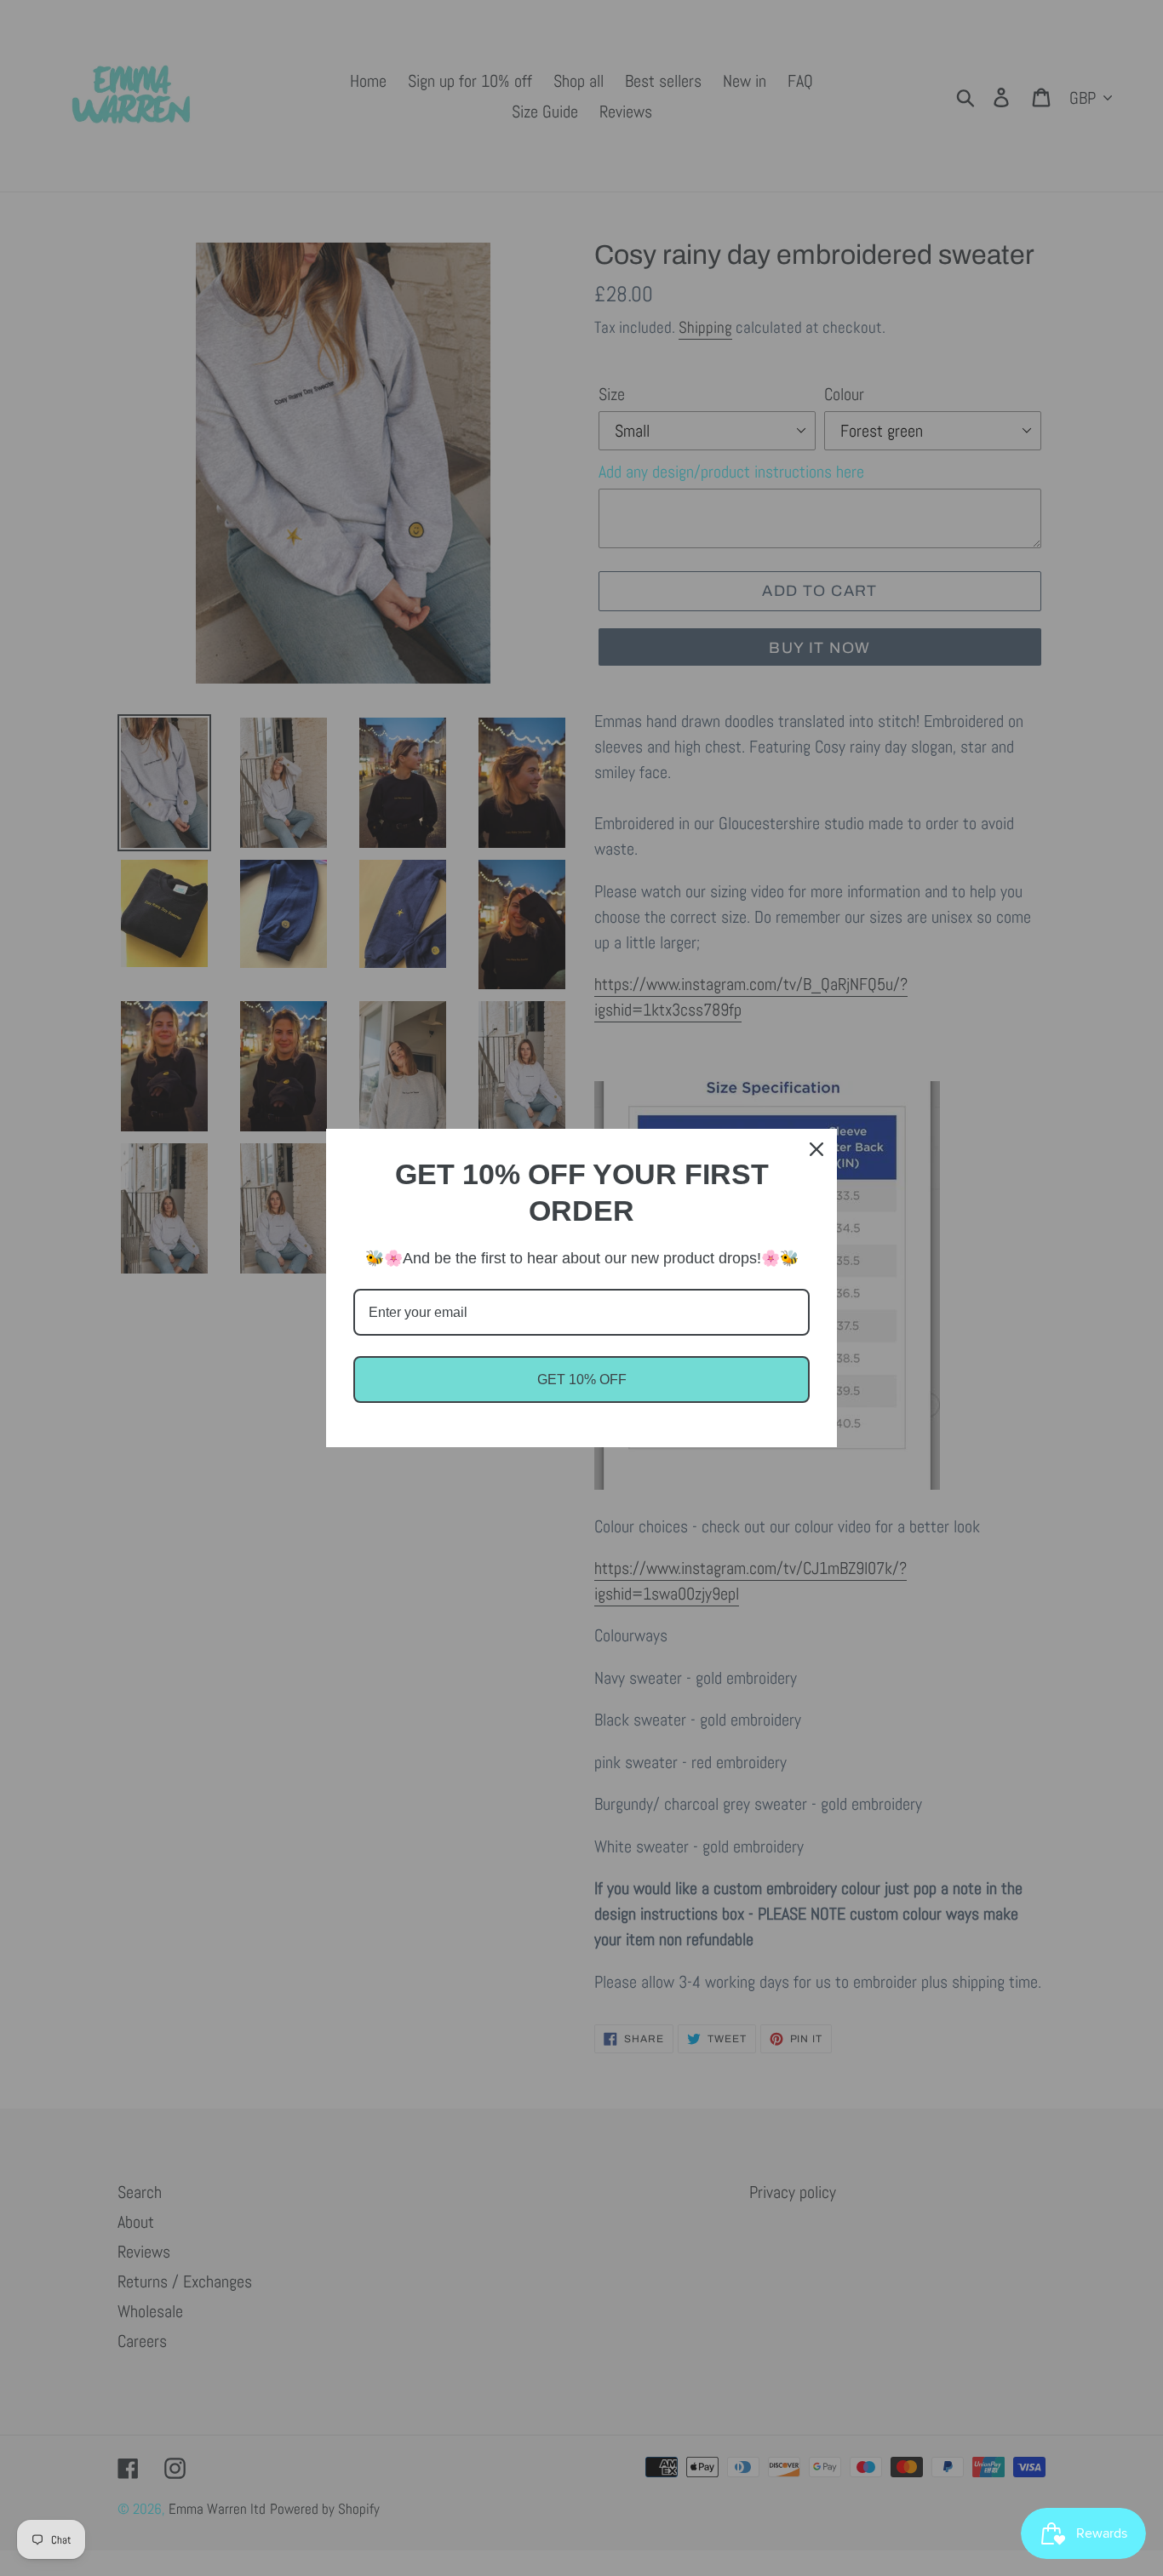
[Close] (816, 1149)
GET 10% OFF (582, 1380)
